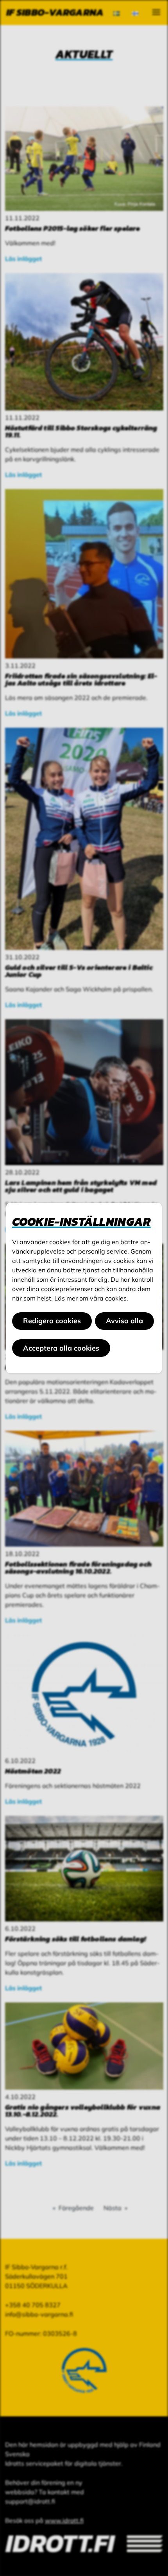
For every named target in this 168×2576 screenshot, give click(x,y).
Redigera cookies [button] (52, 1321)
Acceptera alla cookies (61, 1348)
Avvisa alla (124, 1321)
